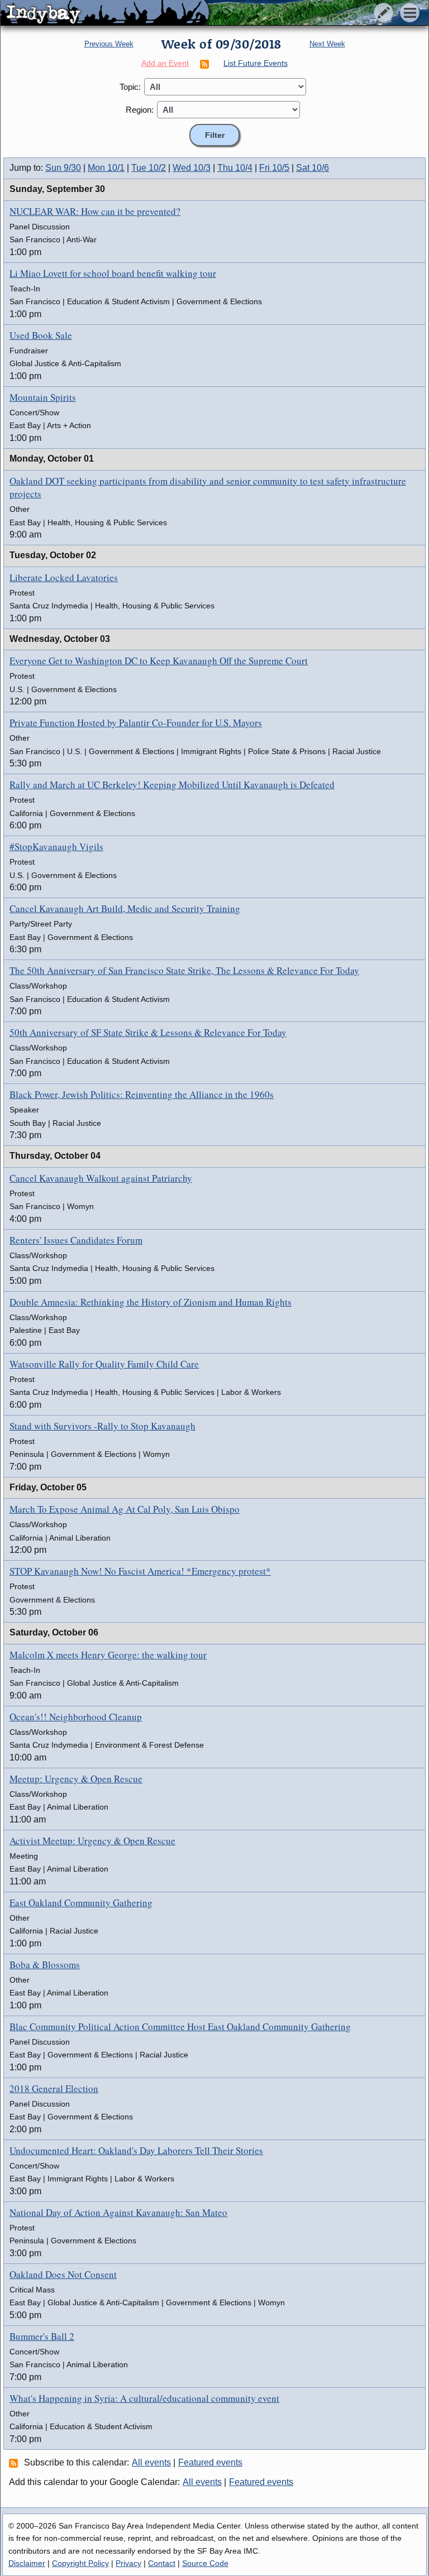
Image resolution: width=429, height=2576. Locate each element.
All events (151, 2462)
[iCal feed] (15, 2463)
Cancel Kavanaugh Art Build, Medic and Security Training (125, 908)
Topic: (130, 87)
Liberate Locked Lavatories (64, 577)
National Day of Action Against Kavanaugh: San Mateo (118, 2212)
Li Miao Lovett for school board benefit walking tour (113, 273)
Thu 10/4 (235, 168)
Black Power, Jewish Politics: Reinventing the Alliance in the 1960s (142, 1094)
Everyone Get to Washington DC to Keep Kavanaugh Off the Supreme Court (159, 661)
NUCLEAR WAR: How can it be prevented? (95, 211)
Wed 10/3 (192, 168)
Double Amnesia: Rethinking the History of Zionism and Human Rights (151, 1302)
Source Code (205, 2563)
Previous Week (109, 44)
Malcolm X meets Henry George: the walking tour (108, 1655)
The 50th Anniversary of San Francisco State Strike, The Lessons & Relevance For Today (184, 970)
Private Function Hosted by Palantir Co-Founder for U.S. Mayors (136, 723)
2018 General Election (54, 2088)
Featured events (210, 2462)
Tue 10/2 (149, 168)
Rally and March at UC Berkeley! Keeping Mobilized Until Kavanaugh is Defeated (172, 785)
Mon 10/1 (106, 168)
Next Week (327, 44)
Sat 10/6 (313, 168)
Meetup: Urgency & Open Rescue (76, 1779)
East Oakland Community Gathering (81, 1903)
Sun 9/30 (63, 168)
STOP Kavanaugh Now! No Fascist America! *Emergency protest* (140, 1571)
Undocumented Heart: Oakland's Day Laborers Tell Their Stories (136, 2150)
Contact (162, 2563)
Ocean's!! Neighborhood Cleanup (76, 1717)
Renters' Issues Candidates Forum (76, 1240)
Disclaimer (27, 2563)
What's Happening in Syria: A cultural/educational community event (144, 2398)
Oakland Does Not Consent (63, 2274)
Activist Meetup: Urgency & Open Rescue (92, 1841)
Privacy (128, 2563)
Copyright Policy (80, 2563)
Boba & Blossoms (45, 1965)
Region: (140, 110)
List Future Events (256, 63)
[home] (105, 13)
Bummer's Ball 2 (42, 2336)
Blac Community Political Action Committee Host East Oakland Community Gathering (180, 2026)
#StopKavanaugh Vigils (56, 846)
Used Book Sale (41, 335)
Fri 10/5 (274, 168)
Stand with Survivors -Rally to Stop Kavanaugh (103, 1426)
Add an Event (165, 63)
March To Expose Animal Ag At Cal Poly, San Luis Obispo (125, 1509)
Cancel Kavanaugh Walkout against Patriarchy (101, 1178)
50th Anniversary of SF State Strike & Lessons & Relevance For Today (148, 1032)
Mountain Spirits (43, 397)
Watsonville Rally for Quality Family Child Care (104, 1364)
